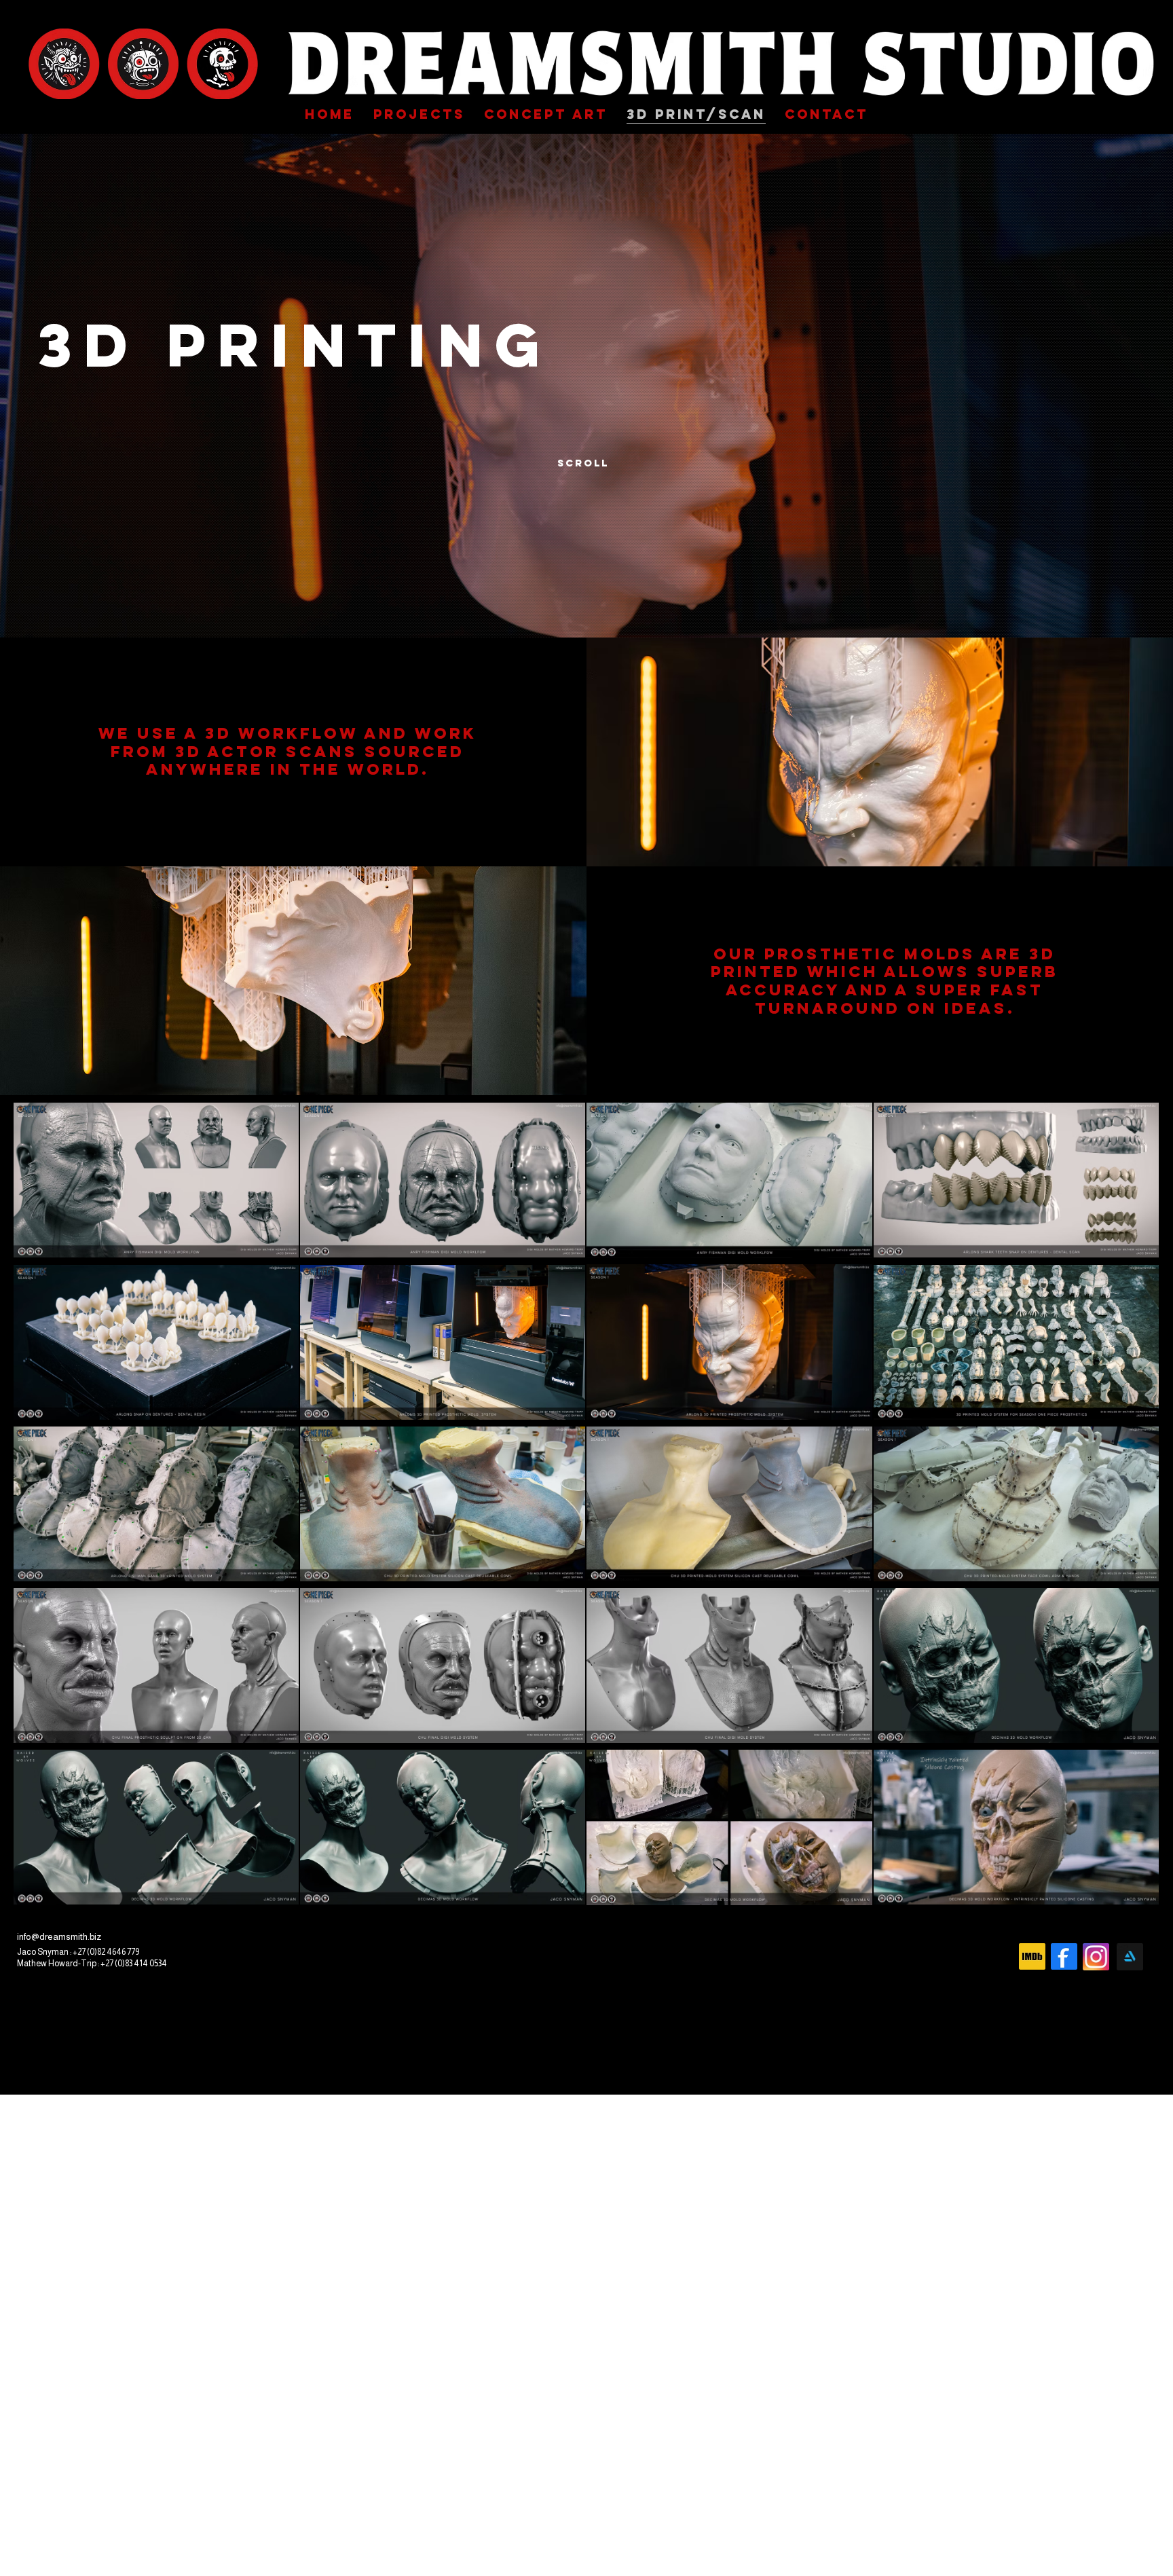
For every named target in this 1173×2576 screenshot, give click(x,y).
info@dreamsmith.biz (59, 1937)
